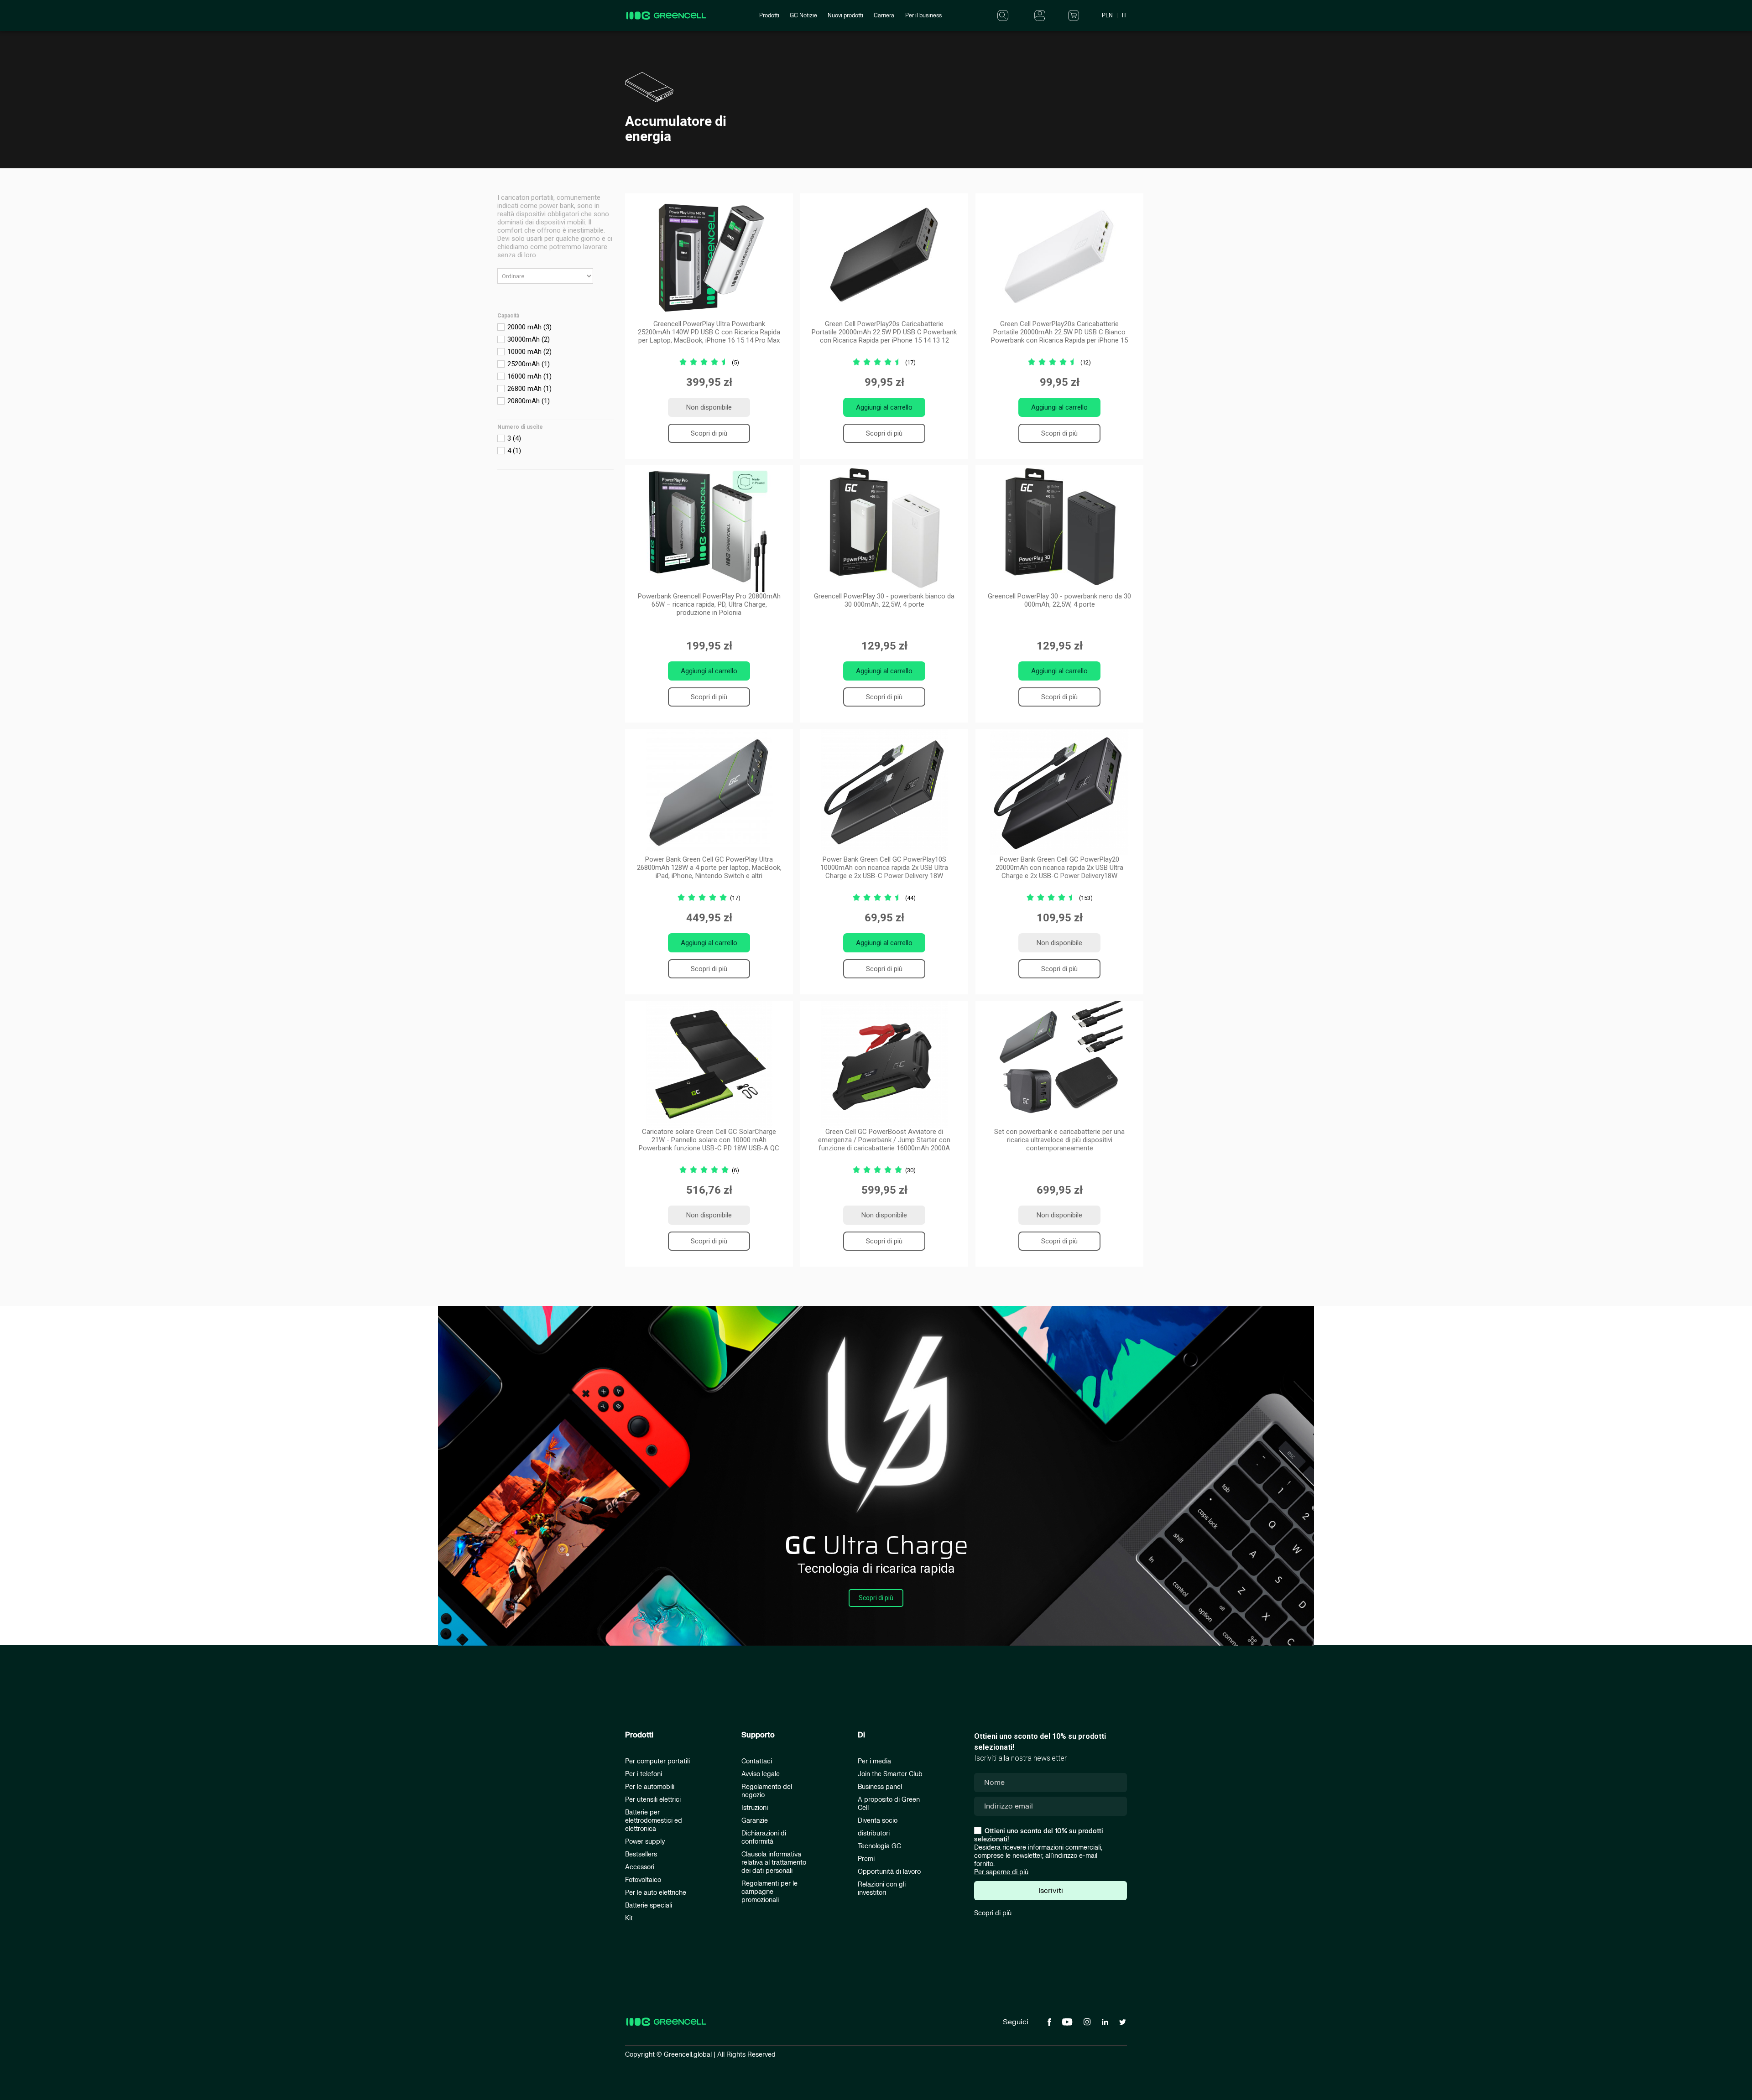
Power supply (645, 1842)
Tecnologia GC (879, 1846)
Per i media (874, 1761)
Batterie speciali (649, 1905)
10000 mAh (529, 352)
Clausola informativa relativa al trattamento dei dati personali (774, 1863)
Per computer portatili (657, 1761)
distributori (874, 1833)
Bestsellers (641, 1854)
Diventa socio (878, 1821)
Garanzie (755, 1821)
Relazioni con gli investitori (882, 1889)
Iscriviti (1051, 1891)
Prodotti (769, 16)
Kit (629, 1918)
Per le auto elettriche (656, 1893)
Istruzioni (755, 1808)
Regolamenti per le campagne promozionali (769, 1892)
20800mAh (529, 401)
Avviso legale (761, 1774)
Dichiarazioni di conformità (764, 1837)
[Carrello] (1074, 15)
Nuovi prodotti (845, 16)
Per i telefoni (644, 1774)
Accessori (640, 1867)
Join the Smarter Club (890, 1774)
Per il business (923, 16)
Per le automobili (650, 1787)
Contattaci (757, 1761)
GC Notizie (803, 16)
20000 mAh (529, 327)
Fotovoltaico (643, 1880)
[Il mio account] (1040, 15)
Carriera (884, 16)
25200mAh (529, 364)
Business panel (880, 1787)
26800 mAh (529, 389)
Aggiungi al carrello (884, 407)
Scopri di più (709, 433)
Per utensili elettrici (653, 1800)
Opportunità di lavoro (889, 1872)
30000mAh (529, 339)
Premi (866, 1859)
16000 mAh (529, 376)
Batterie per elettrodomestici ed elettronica (654, 1821)
